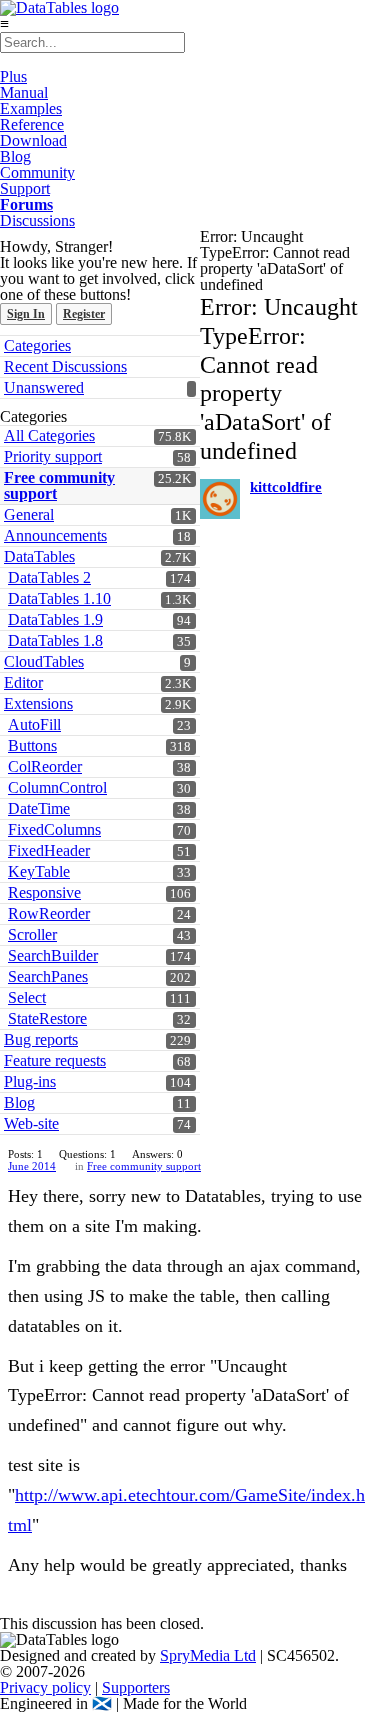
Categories (37, 345)
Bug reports (41, 1039)
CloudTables (44, 661)
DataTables (39, 556)
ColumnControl (57, 787)
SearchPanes (48, 976)
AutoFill (34, 724)
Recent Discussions (65, 366)
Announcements (55, 535)
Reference (32, 124)
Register (84, 314)
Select (27, 997)
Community (37, 172)
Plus (13, 76)
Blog (15, 156)
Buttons (32, 745)
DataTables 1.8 (55, 640)
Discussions (37, 220)
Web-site (31, 1123)
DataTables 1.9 (55, 619)
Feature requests (55, 1060)
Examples (31, 108)
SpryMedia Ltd (208, 1655)
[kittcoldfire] (220, 499)
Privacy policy (45, 1687)
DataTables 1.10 (59, 598)
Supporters (136, 1687)
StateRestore (47, 1018)
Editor (23, 682)
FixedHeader (49, 850)
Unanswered (44, 387)
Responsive (44, 892)
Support (25, 188)
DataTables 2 (49, 577)
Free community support (59, 485)
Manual (24, 92)
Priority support (53, 456)
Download (33, 140)
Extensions (38, 703)
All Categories (49, 435)
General (29, 514)
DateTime (39, 808)
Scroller (32, 934)
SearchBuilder (53, 955)
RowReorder (49, 913)
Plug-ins (30, 1081)
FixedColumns (54, 829)
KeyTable (39, 871)
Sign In (26, 314)
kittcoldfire (286, 487)
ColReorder (45, 766)
